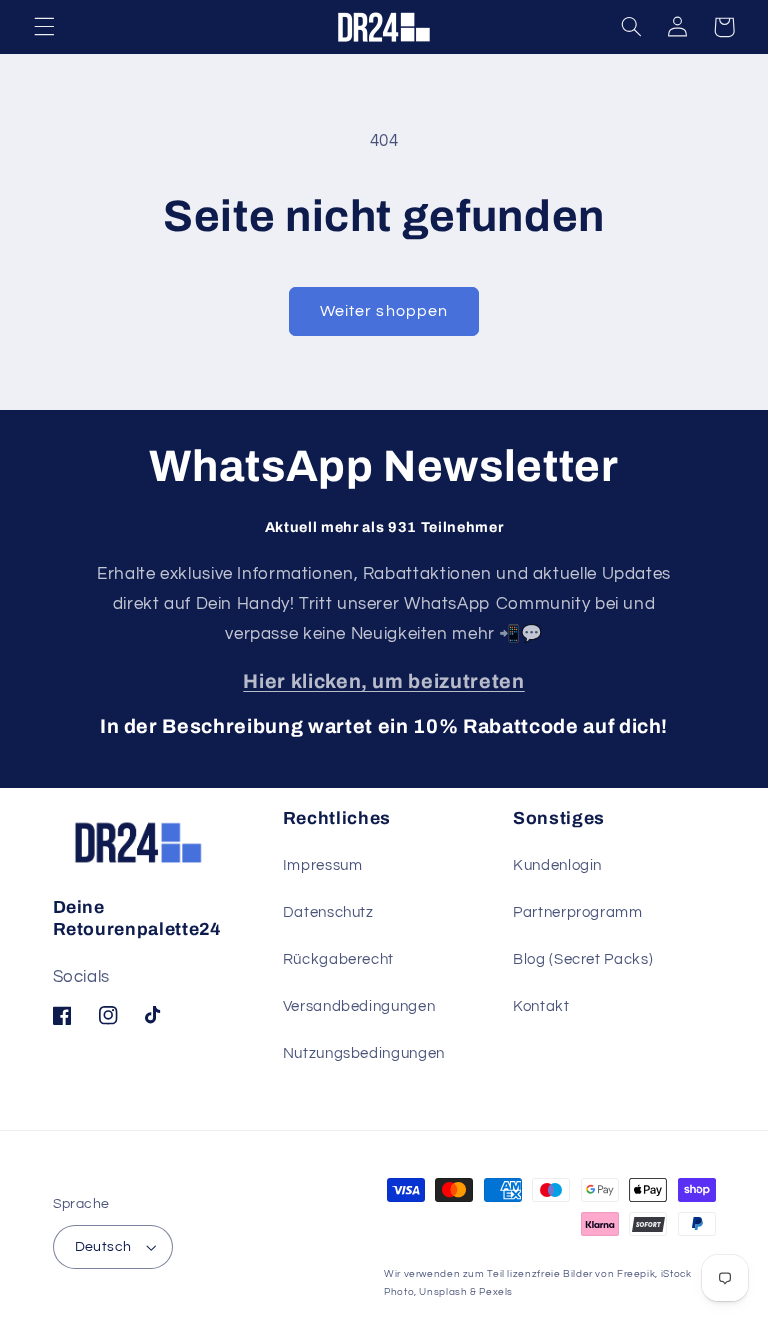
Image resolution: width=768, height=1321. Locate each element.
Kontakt (541, 1006)
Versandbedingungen (359, 1006)
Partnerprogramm (577, 912)
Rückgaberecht (338, 959)
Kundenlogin (557, 865)
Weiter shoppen (384, 311)
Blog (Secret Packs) (583, 959)
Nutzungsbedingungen (364, 1053)
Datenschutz (328, 912)
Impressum (323, 865)
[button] (44, 27)
